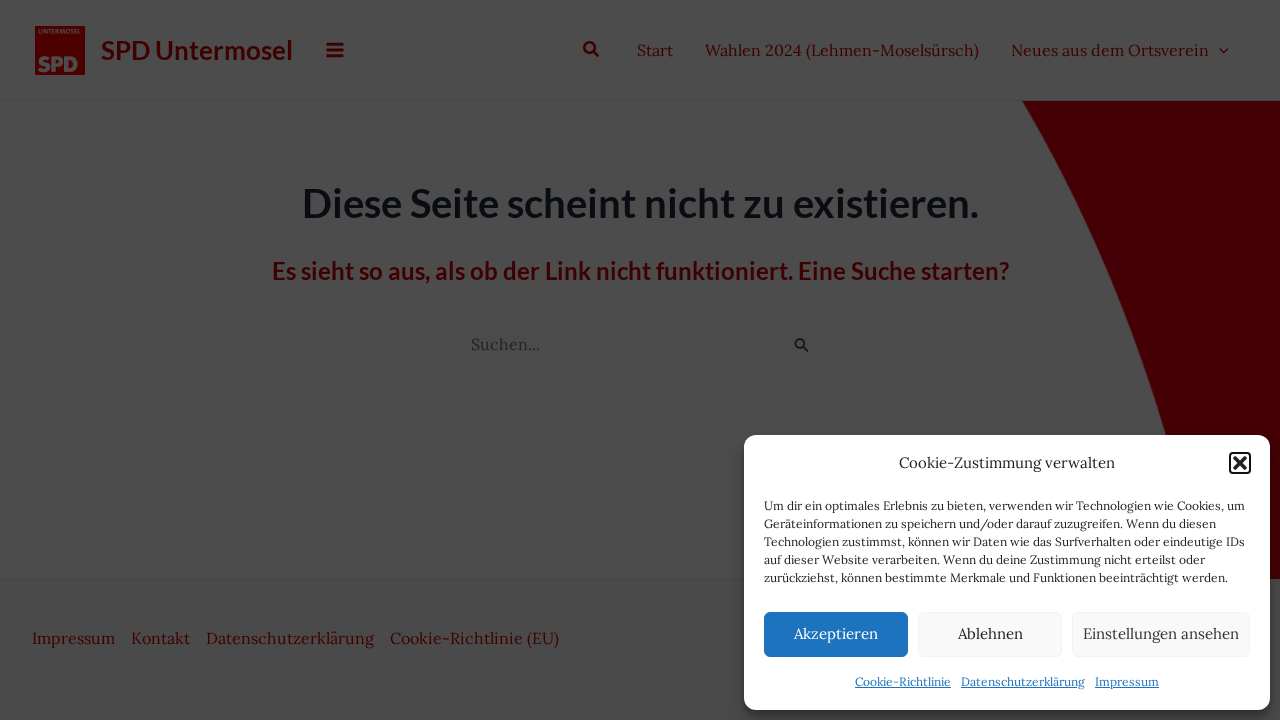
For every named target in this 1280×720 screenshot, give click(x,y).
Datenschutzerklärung (1023, 681)
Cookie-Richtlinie (903, 681)
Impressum (1127, 681)
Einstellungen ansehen (1161, 633)
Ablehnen (990, 633)
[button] (1240, 463)
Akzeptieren (836, 633)
